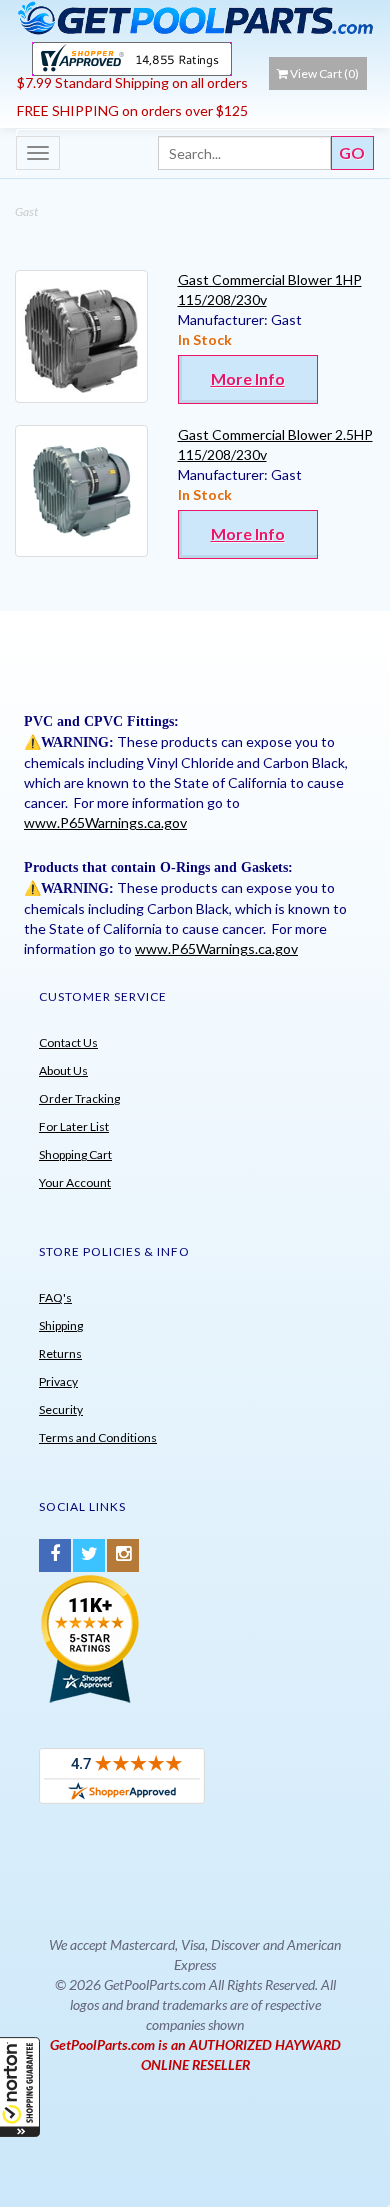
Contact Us (68, 1042)
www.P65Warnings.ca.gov (105, 822)
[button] (20, 2087)
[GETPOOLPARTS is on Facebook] (55, 1555)
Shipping (61, 1325)
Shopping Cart (75, 1154)
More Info (248, 378)
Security (61, 1409)
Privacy (58, 1381)
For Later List (74, 1126)
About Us (63, 1070)
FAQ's (55, 1297)
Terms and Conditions (98, 1437)
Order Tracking (79, 1098)
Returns (60, 1353)
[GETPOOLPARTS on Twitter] (89, 1555)
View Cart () (324, 73)
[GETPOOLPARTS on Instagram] (123, 1555)
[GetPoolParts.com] (195, 17)
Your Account (75, 1182)
